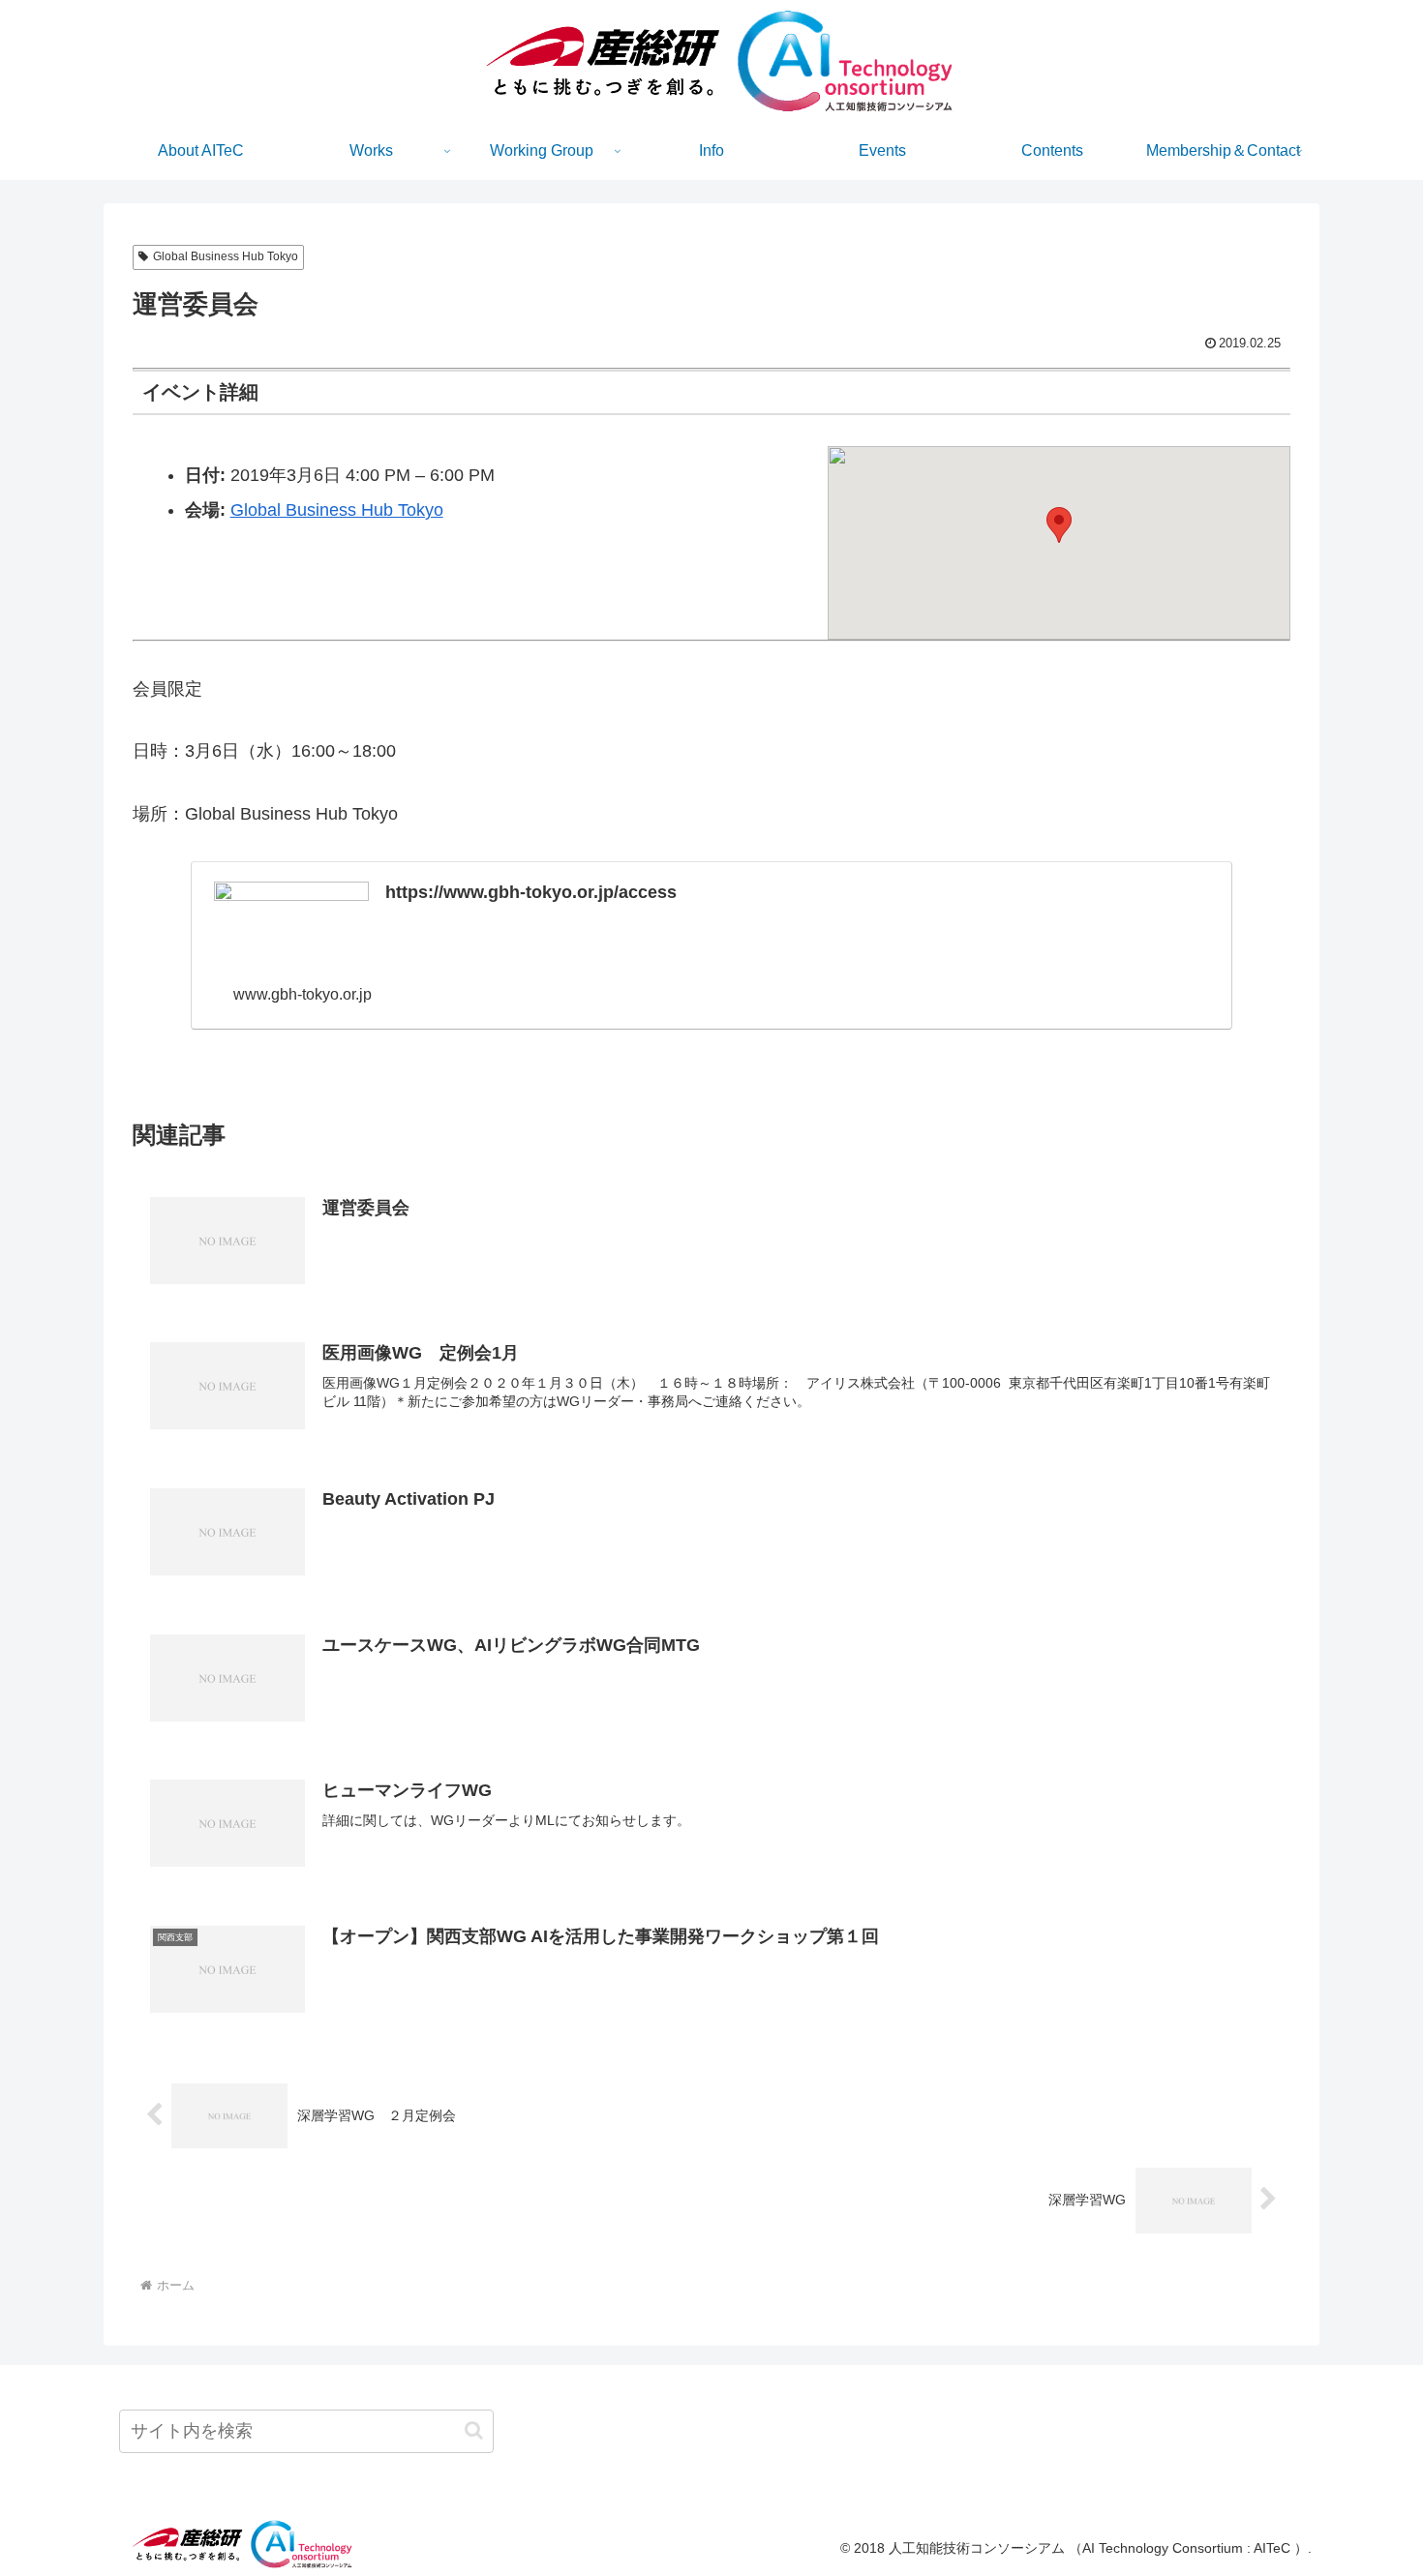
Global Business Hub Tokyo (226, 256)
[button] (1059, 525)
